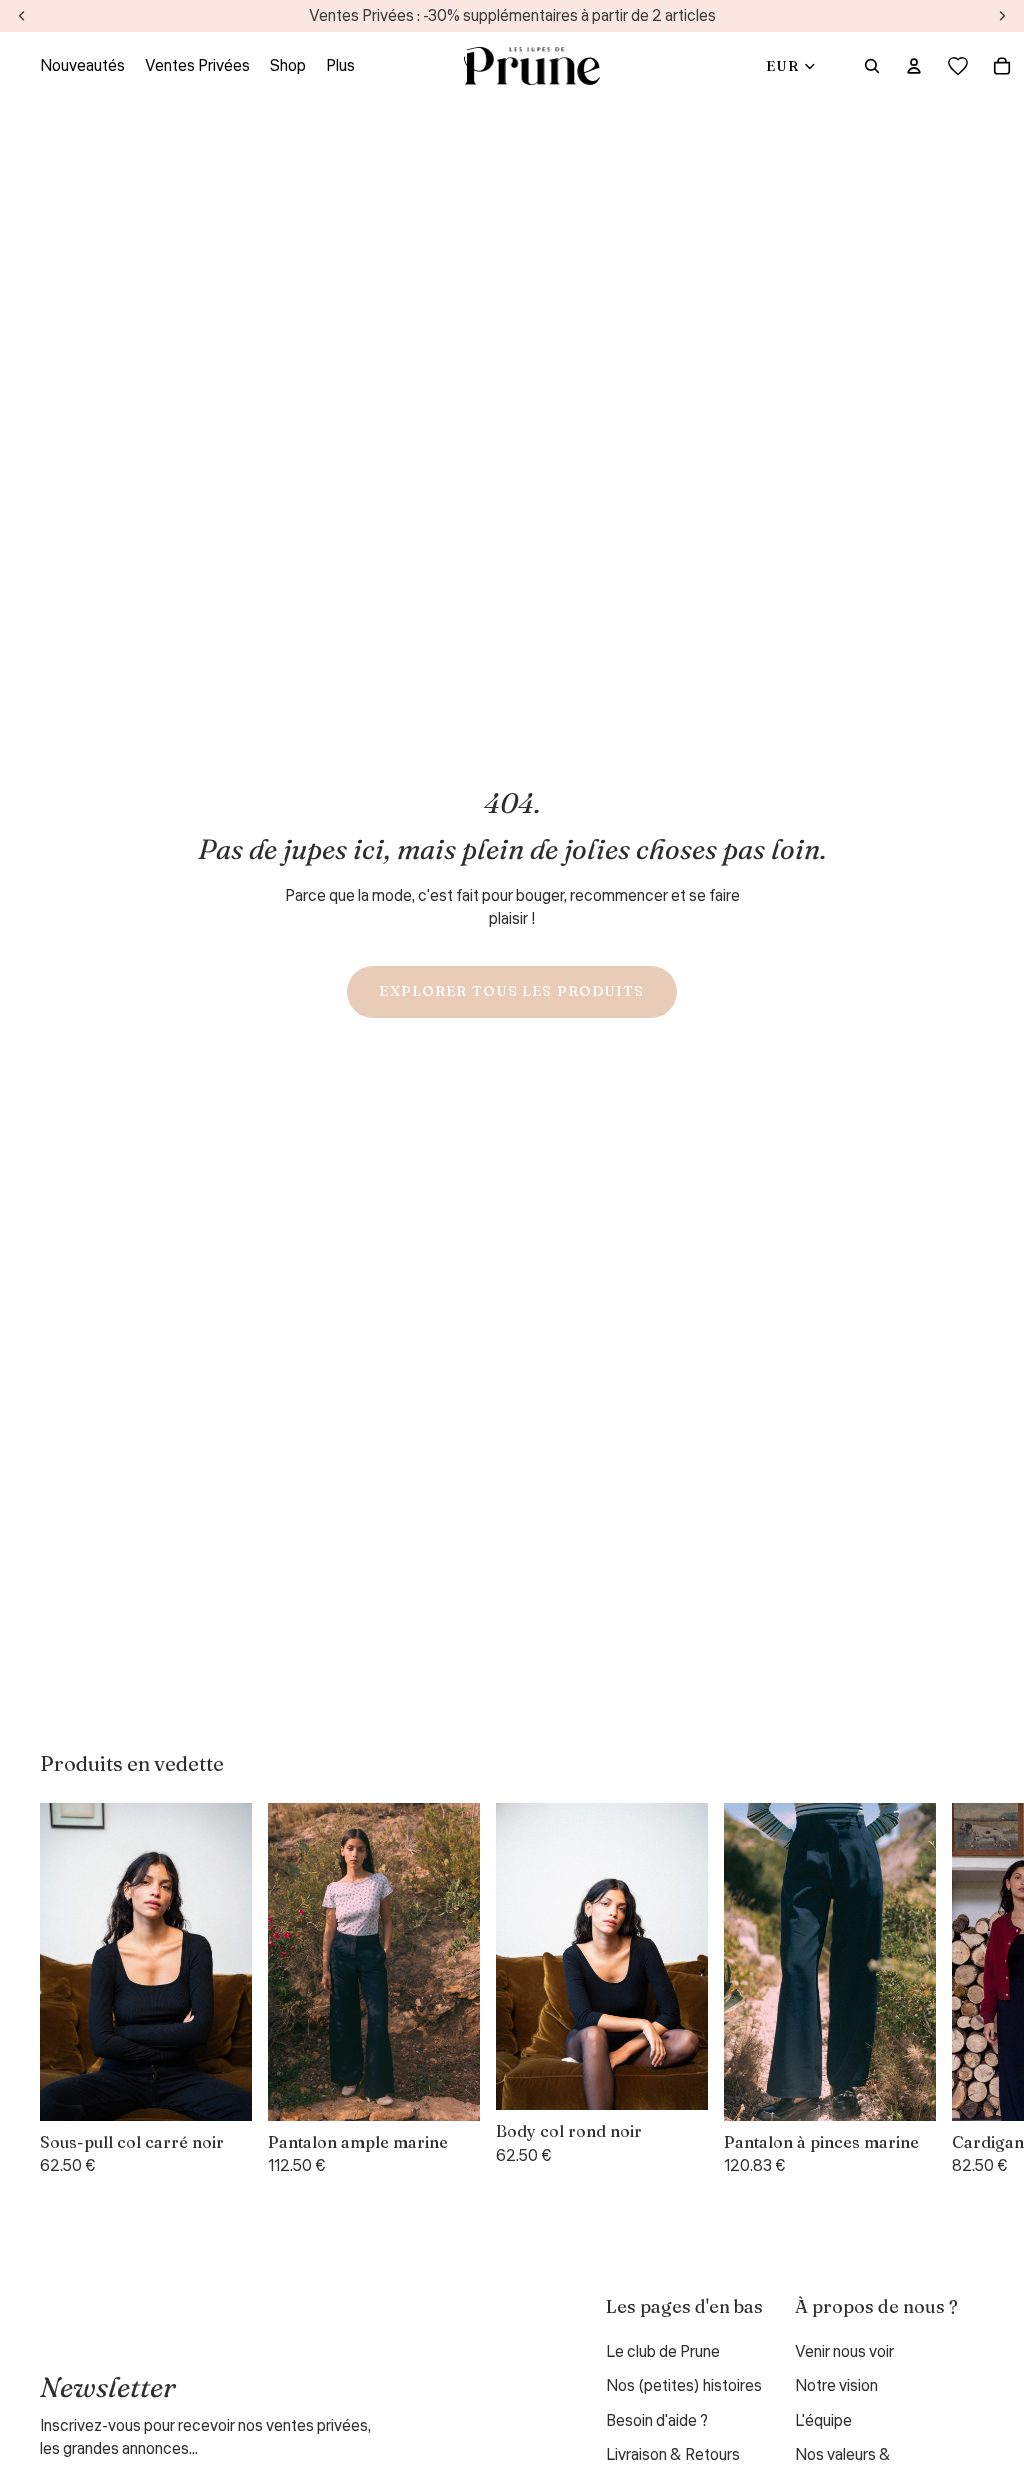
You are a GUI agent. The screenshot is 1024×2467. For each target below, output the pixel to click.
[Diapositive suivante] (960, 1990)
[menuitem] (340, 66)
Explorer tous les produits (511, 991)
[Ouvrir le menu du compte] (914, 66)
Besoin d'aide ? (657, 2421)
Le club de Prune (663, 2352)
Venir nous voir (844, 2352)
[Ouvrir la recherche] (872, 66)
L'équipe (823, 2421)
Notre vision (836, 2386)
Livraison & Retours (673, 2455)
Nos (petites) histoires (684, 2386)
